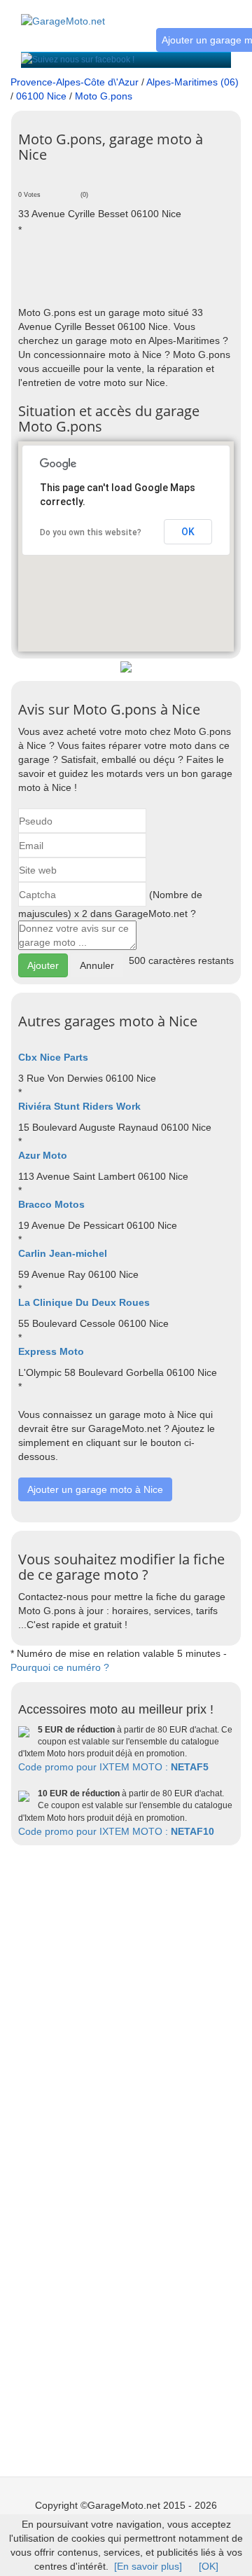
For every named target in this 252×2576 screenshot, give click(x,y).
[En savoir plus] (148, 2566)
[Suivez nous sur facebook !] (78, 60)
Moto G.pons (104, 96)
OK (188, 532)
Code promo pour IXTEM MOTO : (113, 1767)
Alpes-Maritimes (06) (192, 82)
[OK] (209, 2566)
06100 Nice (41, 96)
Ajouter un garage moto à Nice (95, 1489)
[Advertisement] (135, 270)
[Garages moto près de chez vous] (63, 13)
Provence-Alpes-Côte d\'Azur (75, 82)
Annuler (97, 965)
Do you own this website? (91, 532)
